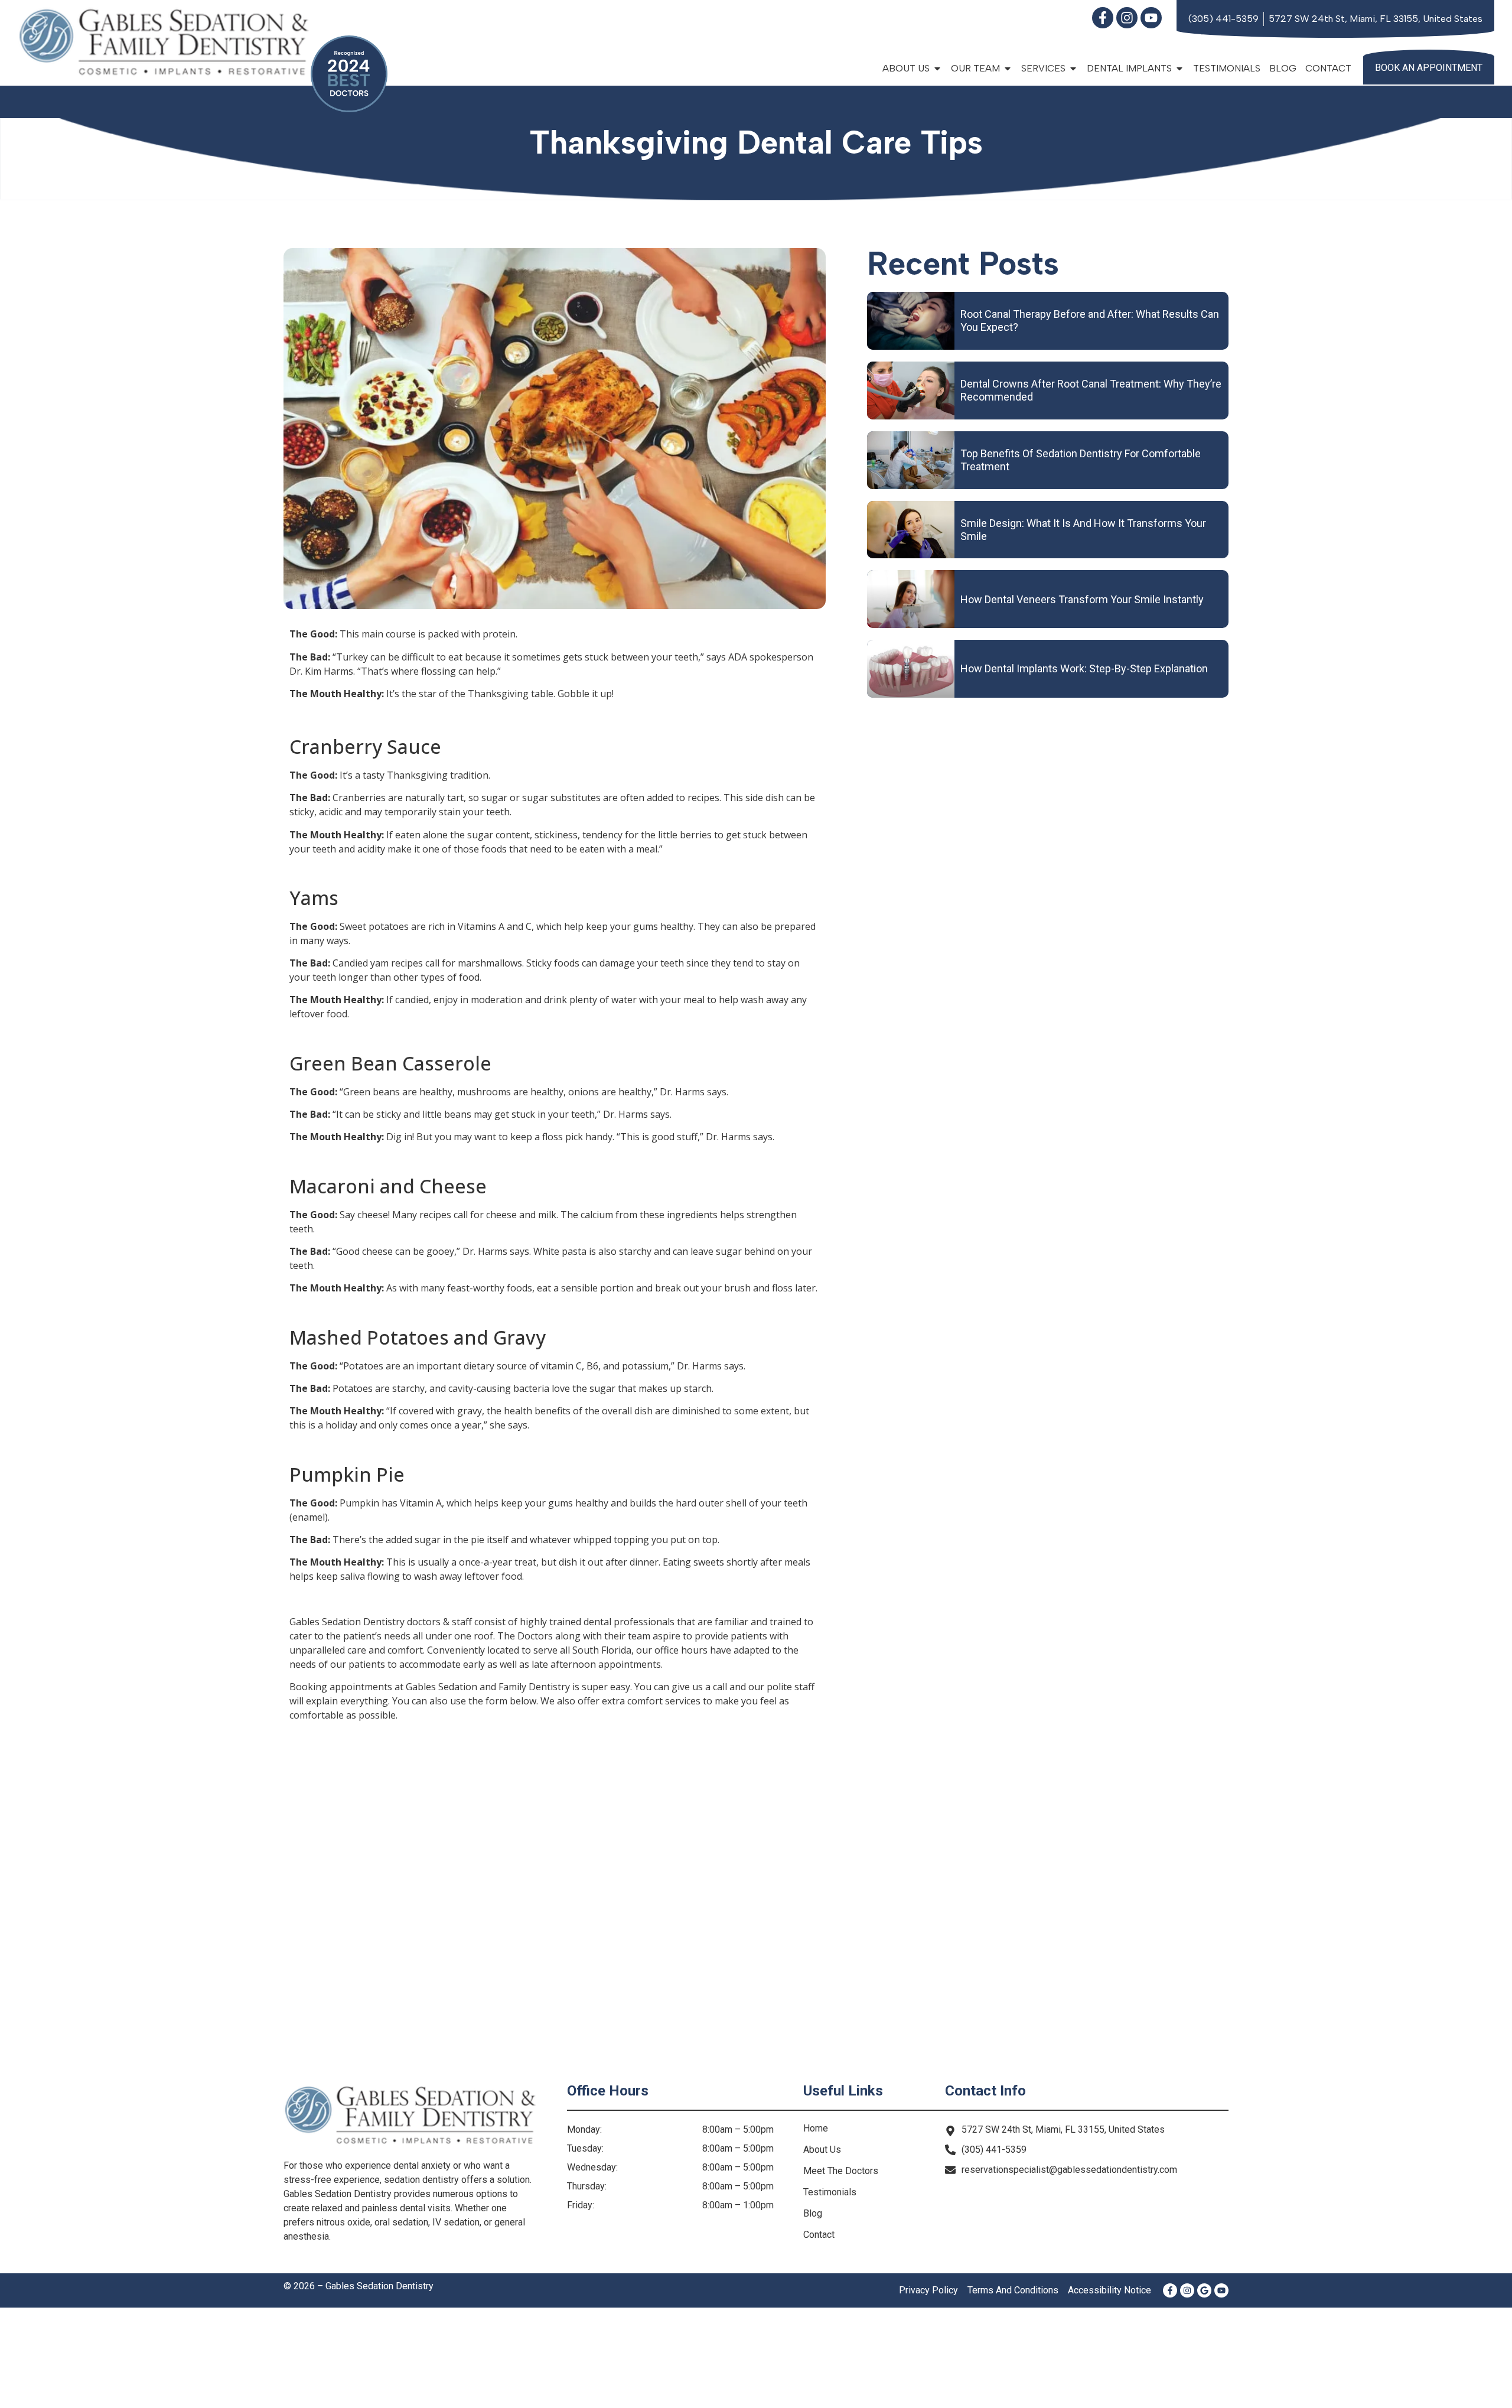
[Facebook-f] (1103, 18)
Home (816, 2128)
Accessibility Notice (1109, 2290)
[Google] (1204, 2290)
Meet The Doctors (841, 2171)
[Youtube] (1151, 18)
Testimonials (1227, 68)
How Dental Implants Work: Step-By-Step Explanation (1084, 668)
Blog (1283, 68)
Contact (1328, 68)
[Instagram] (1127, 18)
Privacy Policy (928, 2290)
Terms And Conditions (1013, 2290)
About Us (822, 2150)
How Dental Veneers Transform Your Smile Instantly (1082, 599)
